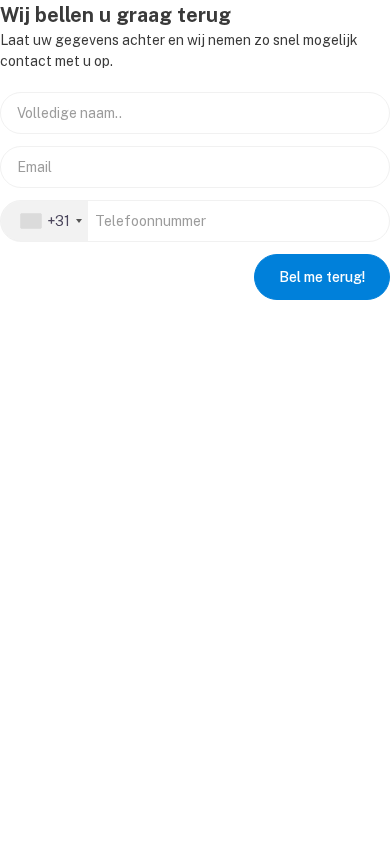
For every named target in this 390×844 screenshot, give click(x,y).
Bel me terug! (322, 277)
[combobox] (44, 221)
